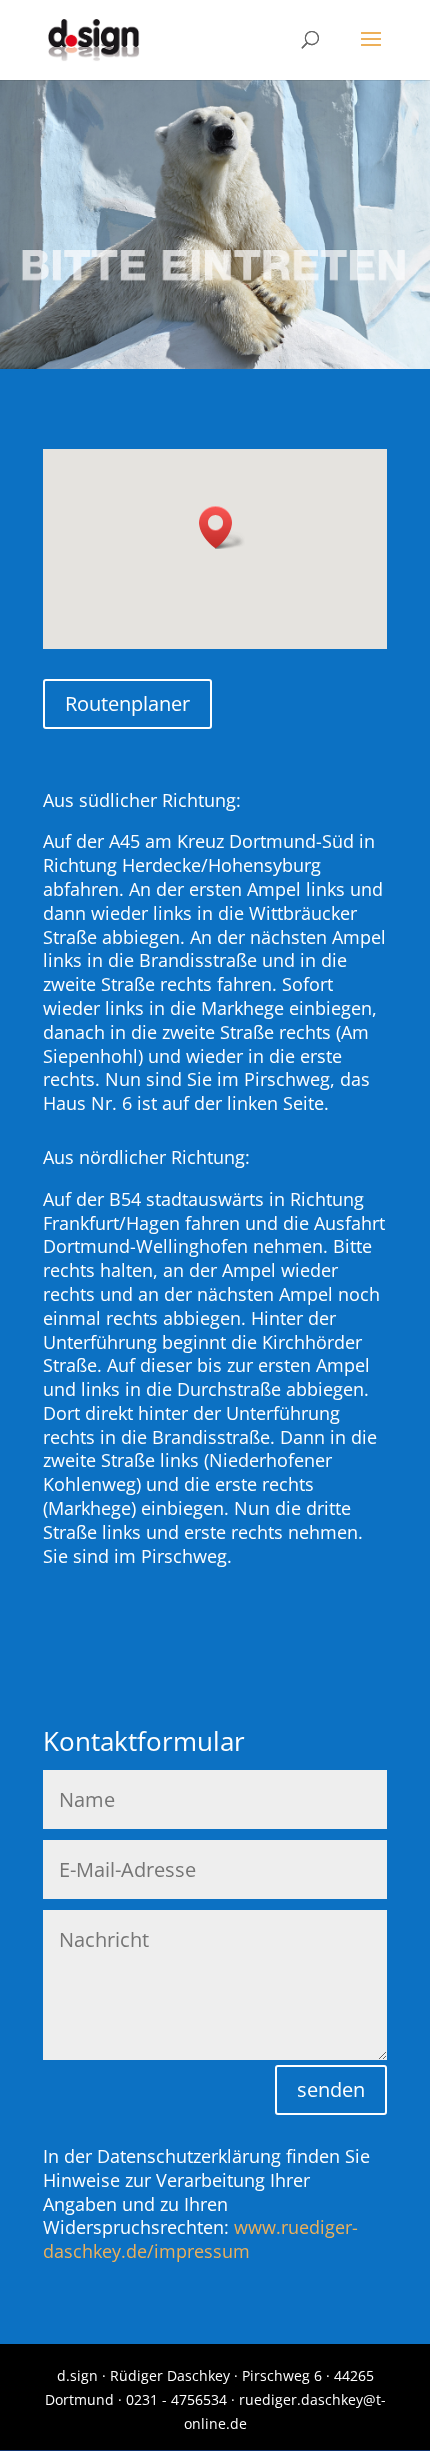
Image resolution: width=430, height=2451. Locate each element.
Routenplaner (127, 703)
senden (331, 2089)
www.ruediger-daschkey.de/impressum (200, 2239)
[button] (222, 527)
